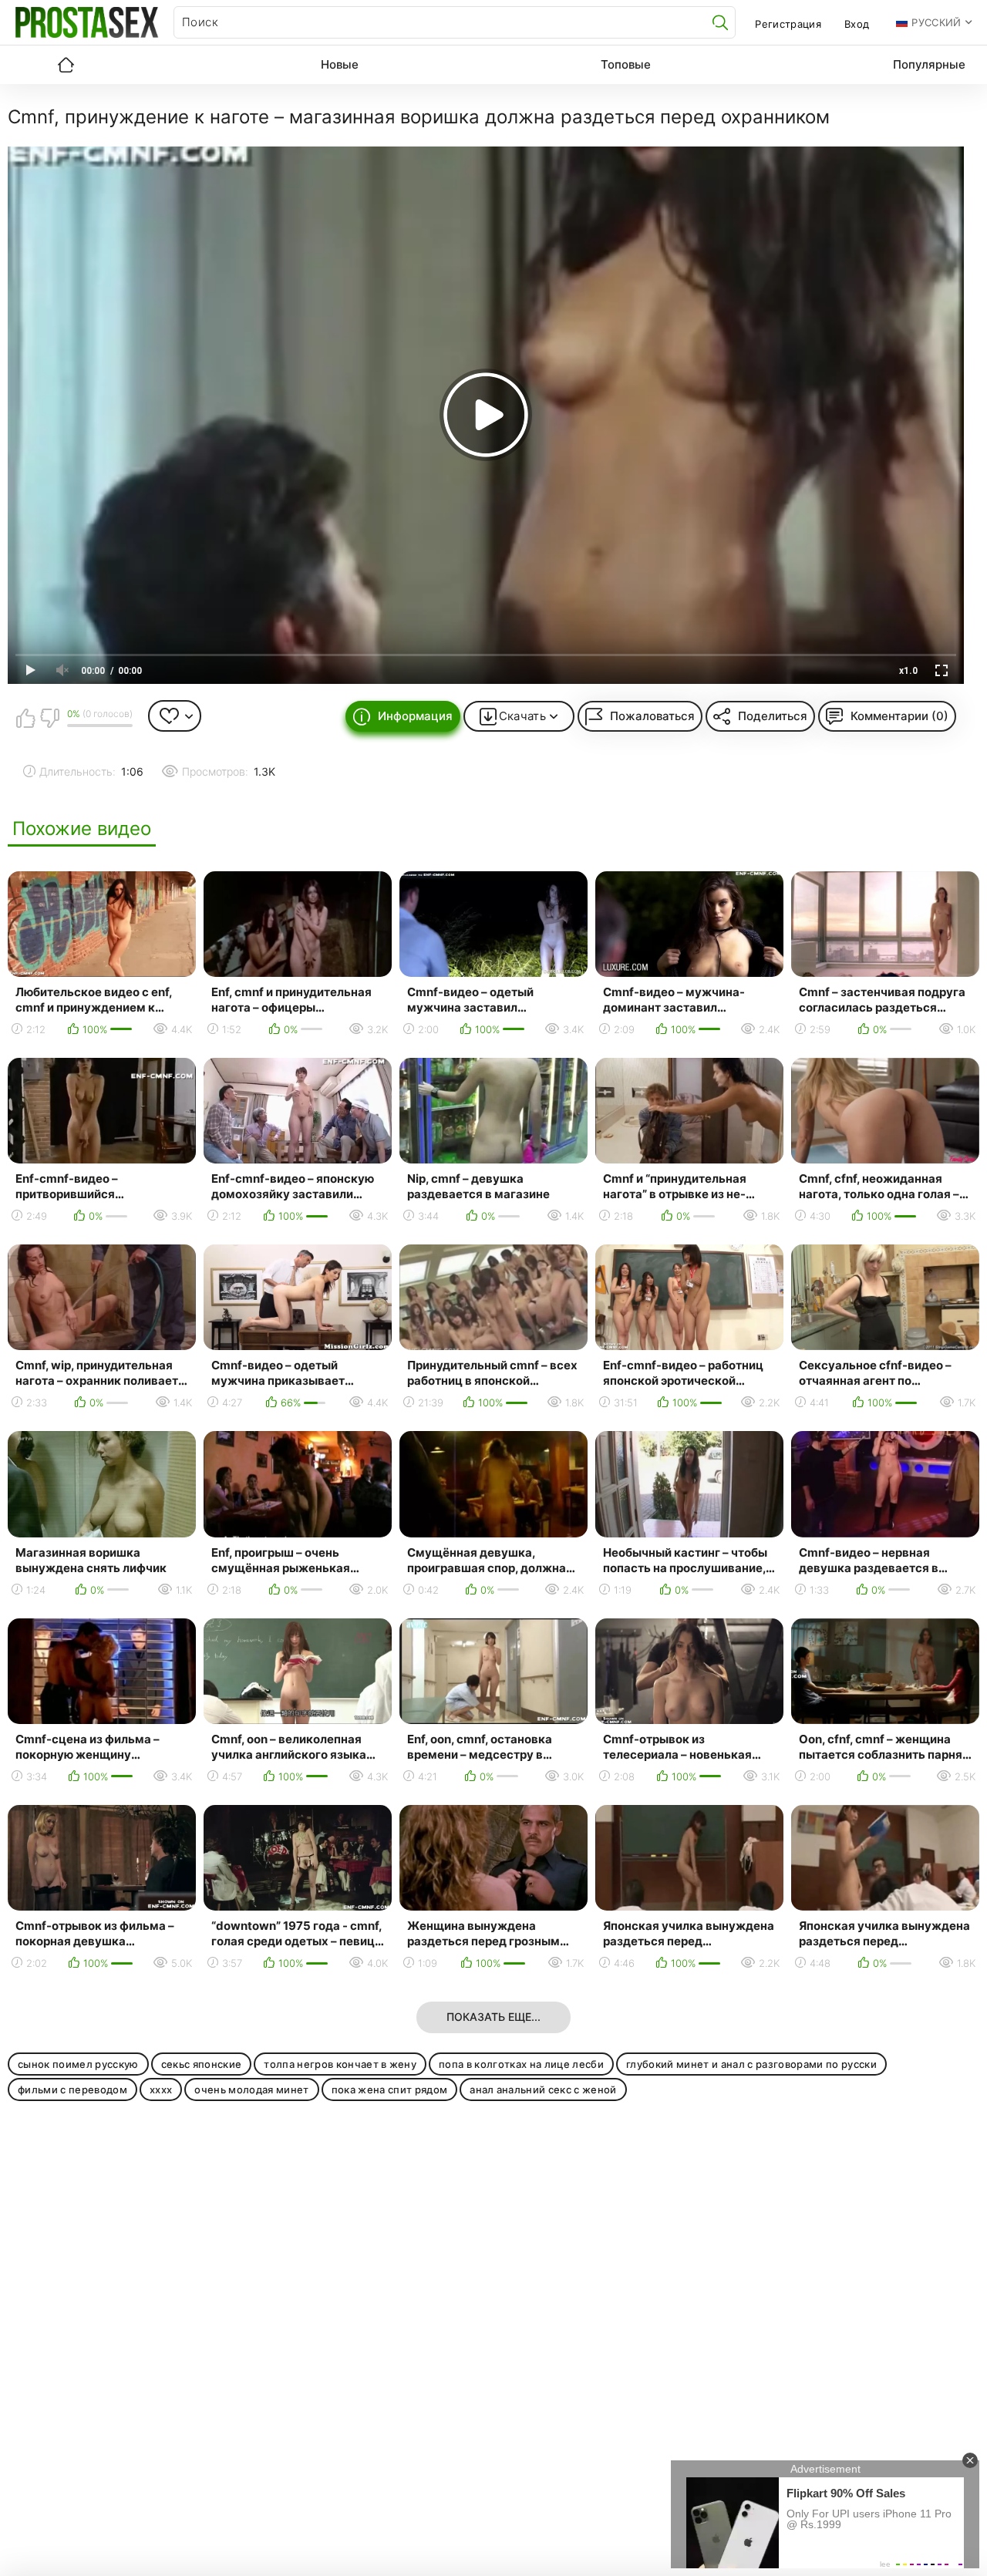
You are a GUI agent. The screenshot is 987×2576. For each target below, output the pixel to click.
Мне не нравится (49, 718)
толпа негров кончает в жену (340, 2064)
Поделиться (773, 716)
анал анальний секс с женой (543, 2089)
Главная (66, 65)
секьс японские (202, 2064)
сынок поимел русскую (78, 2064)
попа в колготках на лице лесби (521, 2064)
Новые (340, 64)
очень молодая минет (251, 2089)
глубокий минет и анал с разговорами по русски (751, 2064)
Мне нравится (25, 718)
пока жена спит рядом (390, 2089)
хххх (161, 2089)
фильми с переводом (72, 2089)
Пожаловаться (652, 716)
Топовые (626, 64)
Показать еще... (493, 2017)
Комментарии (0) (899, 716)
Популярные (929, 64)
